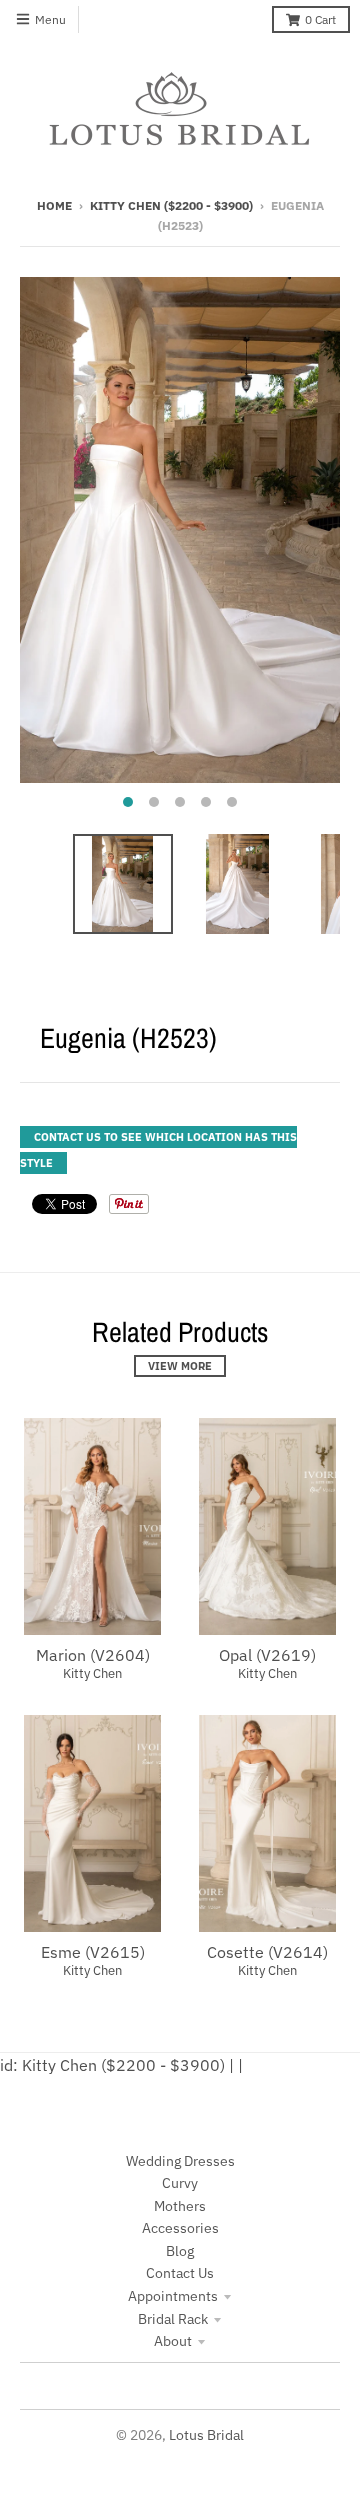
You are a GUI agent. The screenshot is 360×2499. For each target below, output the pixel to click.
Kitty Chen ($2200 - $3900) (171, 205)
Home (54, 205)
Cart (320, 19)
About (173, 2341)
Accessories (180, 2228)
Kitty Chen (92, 1673)
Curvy (180, 2183)
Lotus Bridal (206, 2435)
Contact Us (180, 2273)
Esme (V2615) (93, 1952)
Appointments (173, 2296)
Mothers (180, 2206)
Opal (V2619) (267, 1655)
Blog (180, 2251)
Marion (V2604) (93, 1655)
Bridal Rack (173, 2319)
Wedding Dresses (180, 2161)
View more (180, 1366)
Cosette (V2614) (267, 1952)
